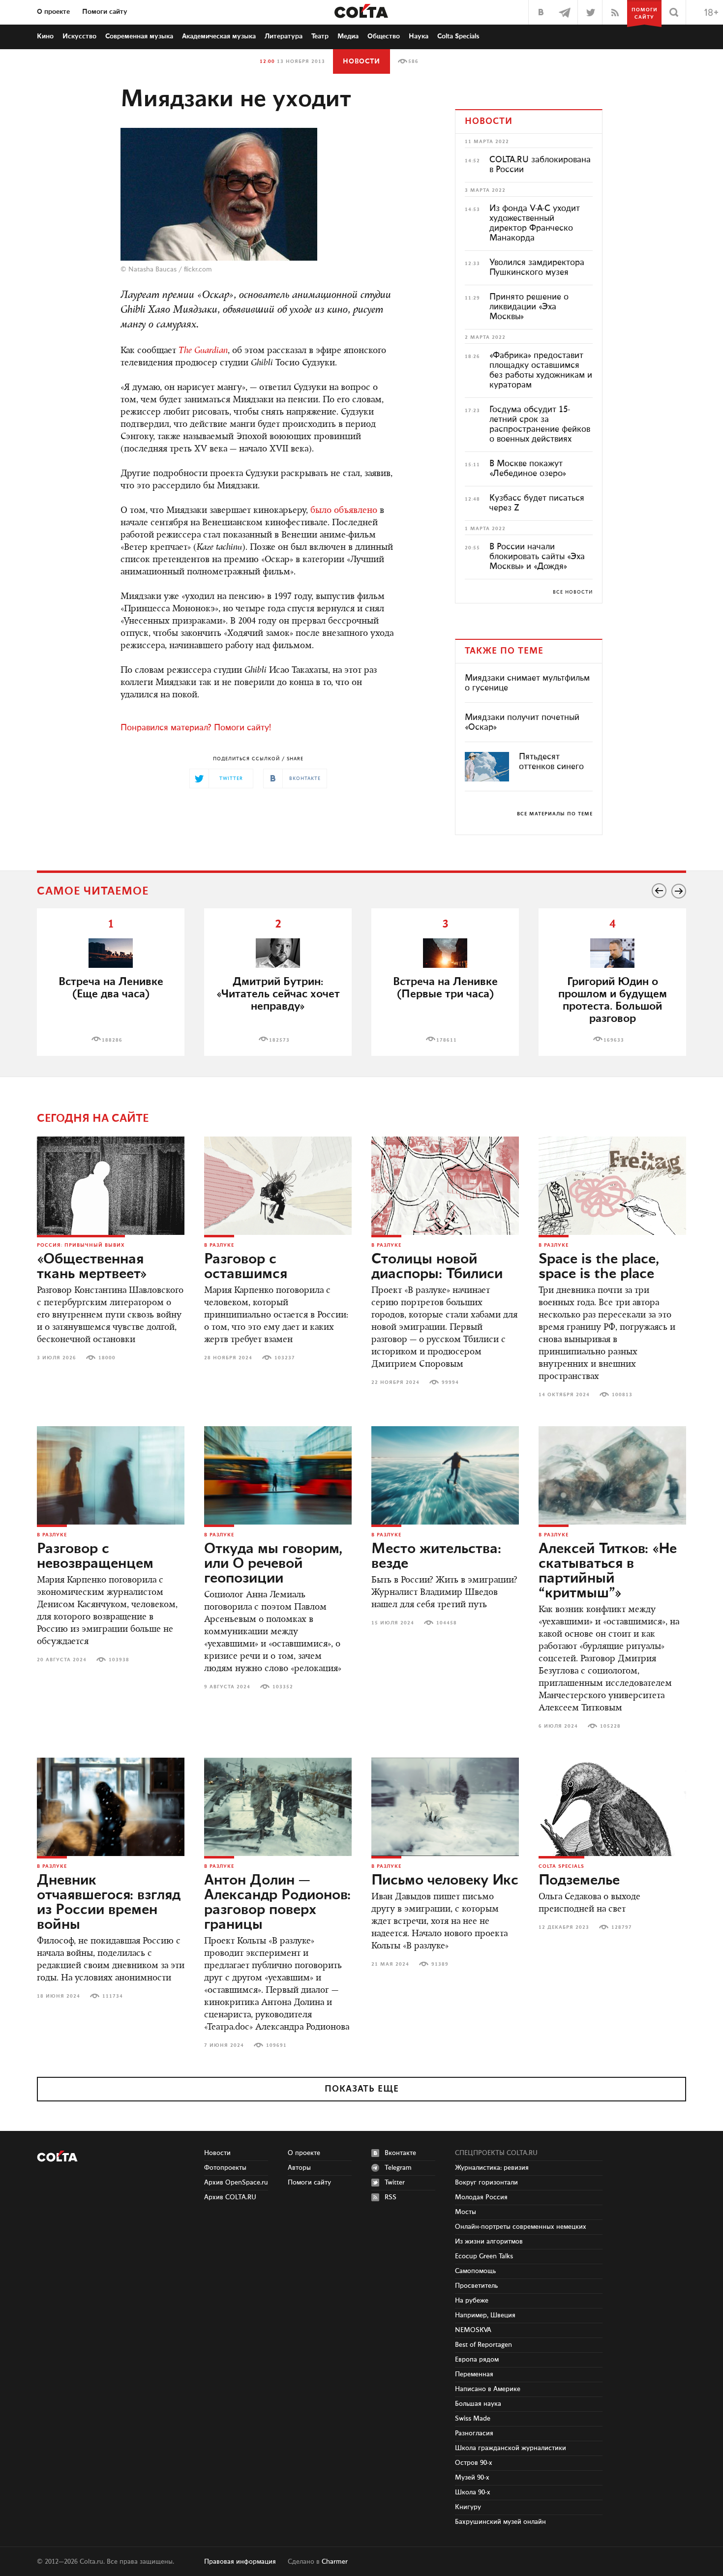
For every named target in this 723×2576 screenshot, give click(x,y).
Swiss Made (473, 2419)
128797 (622, 1927)
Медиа (348, 36)
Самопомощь (475, 2271)
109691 (276, 2045)
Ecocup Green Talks (484, 2256)
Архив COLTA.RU (230, 2197)
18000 (107, 1358)
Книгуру (468, 2507)
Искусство (79, 36)
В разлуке (219, 1245)
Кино (45, 36)
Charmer (335, 2562)
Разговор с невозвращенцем (95, 1557)
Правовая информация (240, 2562)
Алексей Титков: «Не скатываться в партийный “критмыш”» (608, 1571)
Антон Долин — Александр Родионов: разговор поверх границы (277, 1903)
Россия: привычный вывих (81, 1245)
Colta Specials (458, 36)
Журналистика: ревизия (492, 2168)
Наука (419, 36)
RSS (391, 2197)
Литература (284, 36)
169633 (614, 1040)
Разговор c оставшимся (246, 1267)
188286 (112, 1040)
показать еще (362, 2089)
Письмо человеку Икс (445, 1881)
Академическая (219, 36)
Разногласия (474, 2433)
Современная (139, 36)
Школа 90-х (473, 2492)
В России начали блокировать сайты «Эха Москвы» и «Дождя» (537, 557)
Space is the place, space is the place (599, 1267)
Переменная (474, 2374)
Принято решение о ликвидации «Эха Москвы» (529, 307)
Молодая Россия (481, 2197)
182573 (279, 1040)
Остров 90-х (474, 2463)
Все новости (573, 592)
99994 (450, 1382)
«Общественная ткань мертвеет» (92, 1267)
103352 (283, 1687)
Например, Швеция (485, 2315)
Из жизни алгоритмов (489, 2242)
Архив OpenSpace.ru (236, 2183)
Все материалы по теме (555, 814)
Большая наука (478, 2404)
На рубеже (472, 2301)
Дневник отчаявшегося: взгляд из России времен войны (109, 1903)
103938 (119, 1660)
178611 (447, 1040)
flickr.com (198, 270)
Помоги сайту (105, 12)
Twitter (395, 2183)
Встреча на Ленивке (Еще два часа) (111, 988)
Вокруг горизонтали (486, 2183)
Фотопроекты (225, 2168)
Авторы (299, 2168)
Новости (361, 61)
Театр (320, 36)
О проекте (53, 12)
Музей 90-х (472, 2478)
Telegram (398, 2168)
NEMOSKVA (473, 2330)
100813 (622, 1395)
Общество (384, 36)
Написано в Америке (488, 2389)
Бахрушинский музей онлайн (500, 2522)
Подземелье (579, 1881)
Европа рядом (477, 2360)
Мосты (466, 2212)
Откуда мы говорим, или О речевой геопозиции (273, 1564)
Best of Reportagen (483, 2345)
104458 (447, 1623)
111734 (113, 1996)
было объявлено (344, 511)
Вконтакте (400, 2153)
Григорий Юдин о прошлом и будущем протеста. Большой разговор (613, 1000)
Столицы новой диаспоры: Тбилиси (437, 1267)
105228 (610, 1726)
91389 (440, 1964)
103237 (285, 1358)
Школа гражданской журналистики (511, 2448)
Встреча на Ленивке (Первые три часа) (445, 988)
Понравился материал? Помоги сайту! (196, 728)
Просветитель (476, 2286)
